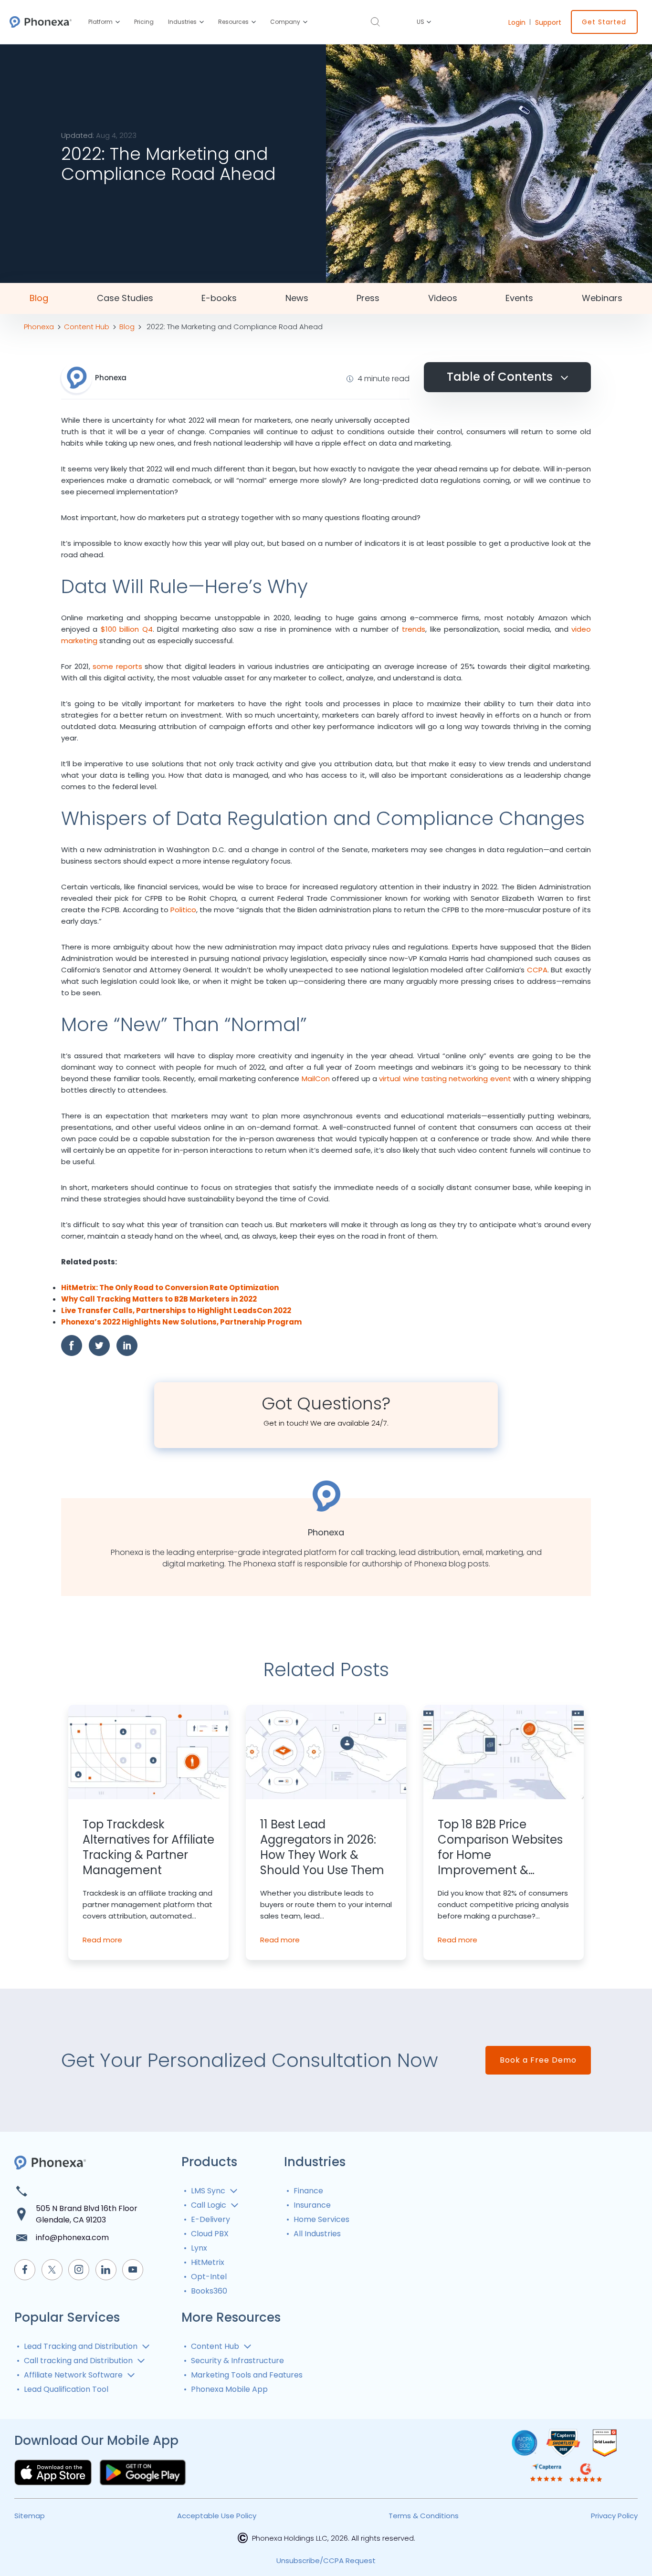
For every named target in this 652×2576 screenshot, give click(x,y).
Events (519, 298)
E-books (219, 298)
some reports (117, 666)
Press (368, 298)
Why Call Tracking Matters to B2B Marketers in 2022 (159, 1299)
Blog (39, 298)
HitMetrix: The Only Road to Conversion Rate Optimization (170, 1288)
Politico (183, 910)
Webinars (602, 298)
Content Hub (215, 2346)
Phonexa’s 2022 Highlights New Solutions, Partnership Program (181, 1322)
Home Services (321, 2219)
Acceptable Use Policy (217, 2516)
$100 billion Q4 (127, 629)
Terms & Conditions (424, 2516)
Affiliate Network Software (73, 2375)
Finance (308, 2191)
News (297, 298)
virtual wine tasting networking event (445, 1079)
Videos (443, 298)
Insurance (312, 2205)
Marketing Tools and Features (247, 2375)
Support (548, 22)
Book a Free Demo (538, 2060)
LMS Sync (208, 2191)
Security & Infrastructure (237, 2361)
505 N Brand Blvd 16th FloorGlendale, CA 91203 (87, 2214)
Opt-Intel (209, 2277)
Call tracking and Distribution (78, 2361)
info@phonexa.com (72, 2237)
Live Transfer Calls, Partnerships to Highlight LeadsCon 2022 (176, 1310)
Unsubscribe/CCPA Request (326, 2560)
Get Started (604, 22)
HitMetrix (208, 2262)
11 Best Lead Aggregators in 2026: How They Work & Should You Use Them (322, 1847)
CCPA (537, 970)
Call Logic (209, 2205)
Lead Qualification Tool (66, 2389)
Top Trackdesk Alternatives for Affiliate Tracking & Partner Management (148, 1847)
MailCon (316, 1079)
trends (414, 629)
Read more (102, 1940)
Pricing (144, 22)
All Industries (317, 2234)
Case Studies (125, 298)
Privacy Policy (614, 2516)
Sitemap (30, 2516)
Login (517, 22)
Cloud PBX (210, 2234)
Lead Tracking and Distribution (81, 2346)
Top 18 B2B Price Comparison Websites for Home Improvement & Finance (500, 1847)
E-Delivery (210, 2219)
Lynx (199, 2248)
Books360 (209, 2291)
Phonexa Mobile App (229, 2389)
